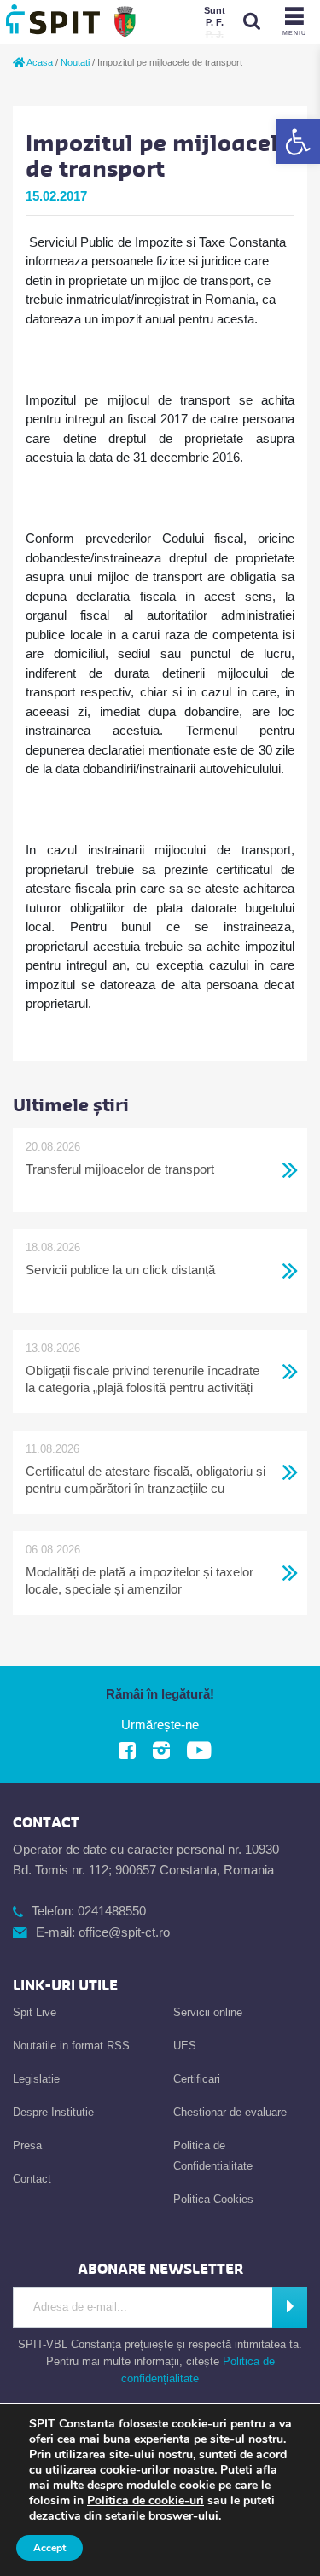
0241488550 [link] (112, 1911)
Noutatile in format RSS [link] (71, 2046)
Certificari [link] (197, 2079)
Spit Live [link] (35, 2012)
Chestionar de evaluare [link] (230, 2112)
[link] (298, 142)
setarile (125, 2516)
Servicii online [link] (208, 2012)
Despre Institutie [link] (53, 2112)
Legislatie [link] (36, 2079)
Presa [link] (27, 2145)
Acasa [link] (39, 62)
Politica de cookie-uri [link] (145, 2500)
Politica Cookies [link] (213, 2199)
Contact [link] (32, 2179)
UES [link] (185, 2046)
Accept (49, 2548)
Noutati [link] (75, 62)
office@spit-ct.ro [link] (124, 1932)
